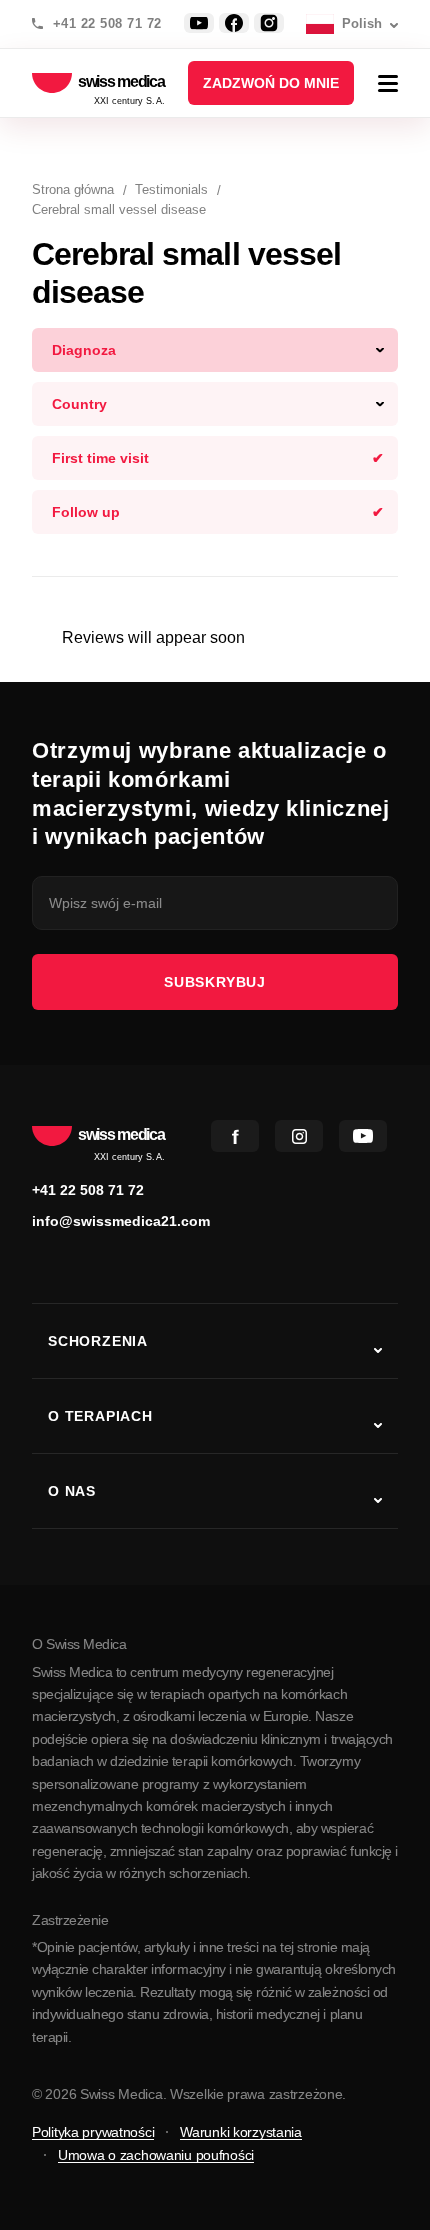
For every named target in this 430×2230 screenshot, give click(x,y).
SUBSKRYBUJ (215, 982)
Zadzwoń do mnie (271, 83)
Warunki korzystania (241, 2132)
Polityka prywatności (93, 2132)
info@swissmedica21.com (121, 1221)
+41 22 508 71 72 (107, 24)
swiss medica (121, 83)
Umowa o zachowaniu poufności (156, 2155)
